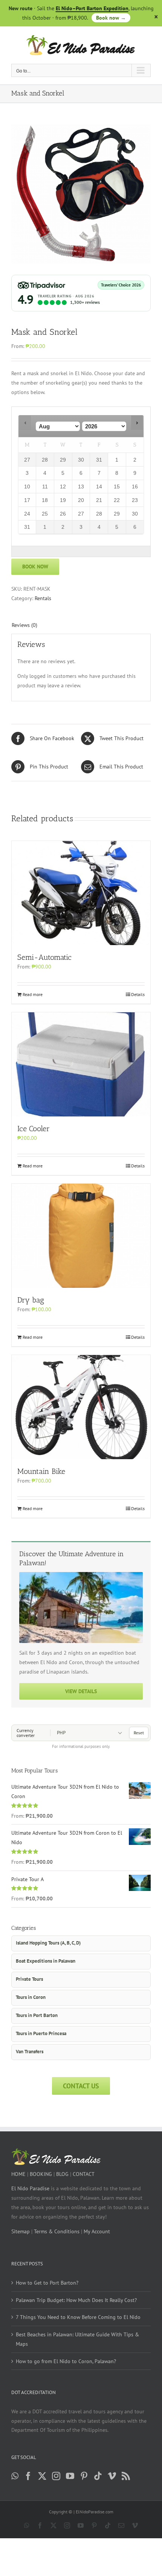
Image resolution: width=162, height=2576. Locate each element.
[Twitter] (42, 2476)
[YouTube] (70, 2476)
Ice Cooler (34, 1129)
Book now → (111, 18)
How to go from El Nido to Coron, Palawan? (66, 2361)
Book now (35, 567)
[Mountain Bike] (81, 1407)
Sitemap (21, 2231)
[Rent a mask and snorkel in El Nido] (81, 194)
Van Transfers (30, 2052)
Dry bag (31, 1300)
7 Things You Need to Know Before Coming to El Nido (78, 2317)
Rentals (43, 598)
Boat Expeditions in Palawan (46, 1961)
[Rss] (126, 2476)
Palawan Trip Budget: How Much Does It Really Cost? (76, 2300)
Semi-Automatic (44, 957)
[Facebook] (28, 2476)
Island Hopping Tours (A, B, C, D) (48, 1943)
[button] (25, 423)
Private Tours (29, 1979)
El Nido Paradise (30, 2188)
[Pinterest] (84, 2476)
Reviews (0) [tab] (24, 625)
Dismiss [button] (156, 17)
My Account (97, 2231)
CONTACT (84, 2174)
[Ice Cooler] (81, 1064)
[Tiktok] (98, 2476)
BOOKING (41, 2174)
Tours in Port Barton (37, 2015)
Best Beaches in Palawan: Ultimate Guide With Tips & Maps (77, 2339)
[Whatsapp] (15, 2476)
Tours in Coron (31, 1997)
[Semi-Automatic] (81, 893)
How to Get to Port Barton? (47, 2283)
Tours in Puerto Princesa (41, 2033)
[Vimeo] (112, 2476)
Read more (33, 994)
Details (138, 994)
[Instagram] (56, 2476)
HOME (18, 2174)
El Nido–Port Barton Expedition (92, 8)
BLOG (62, 2174)
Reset (139, 1733)
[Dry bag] (81, 1236)
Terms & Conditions (57, 2231)
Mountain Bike (41, 1471)
